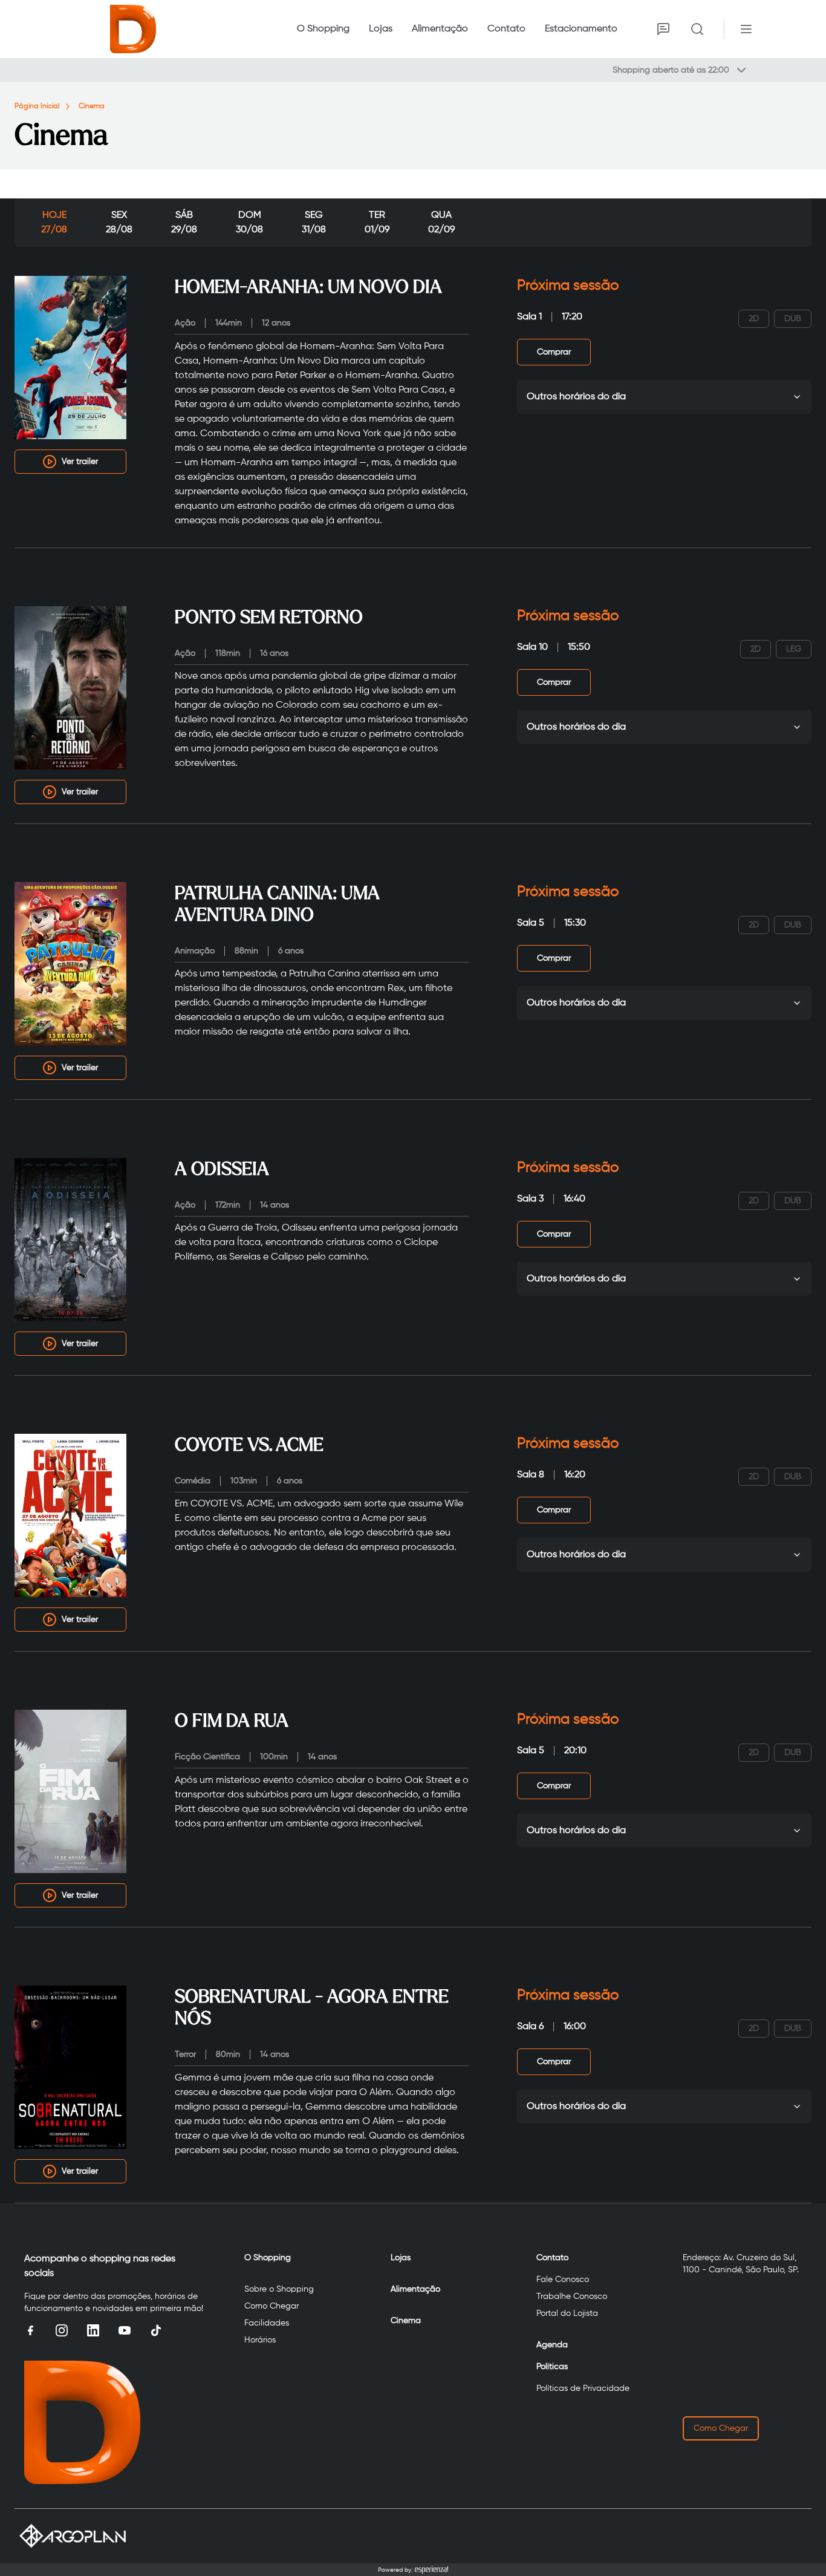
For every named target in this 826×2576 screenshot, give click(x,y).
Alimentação (440, 29)
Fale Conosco (563, 2280)
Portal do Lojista (567, 2313)
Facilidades (267, 2323)
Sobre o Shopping (279, 2289)
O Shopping (323, 29)
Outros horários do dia (576, 397)
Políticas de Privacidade (583, 2388)
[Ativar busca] (697, 29)
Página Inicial (37, 106)
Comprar (554, 352)
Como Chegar (272, 2306)
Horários (260, 2340)
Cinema (92, 106)
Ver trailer (80, 462)
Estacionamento (581, 29)
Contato (506, 29)
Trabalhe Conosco (572, 2296)
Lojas (381, 29)
